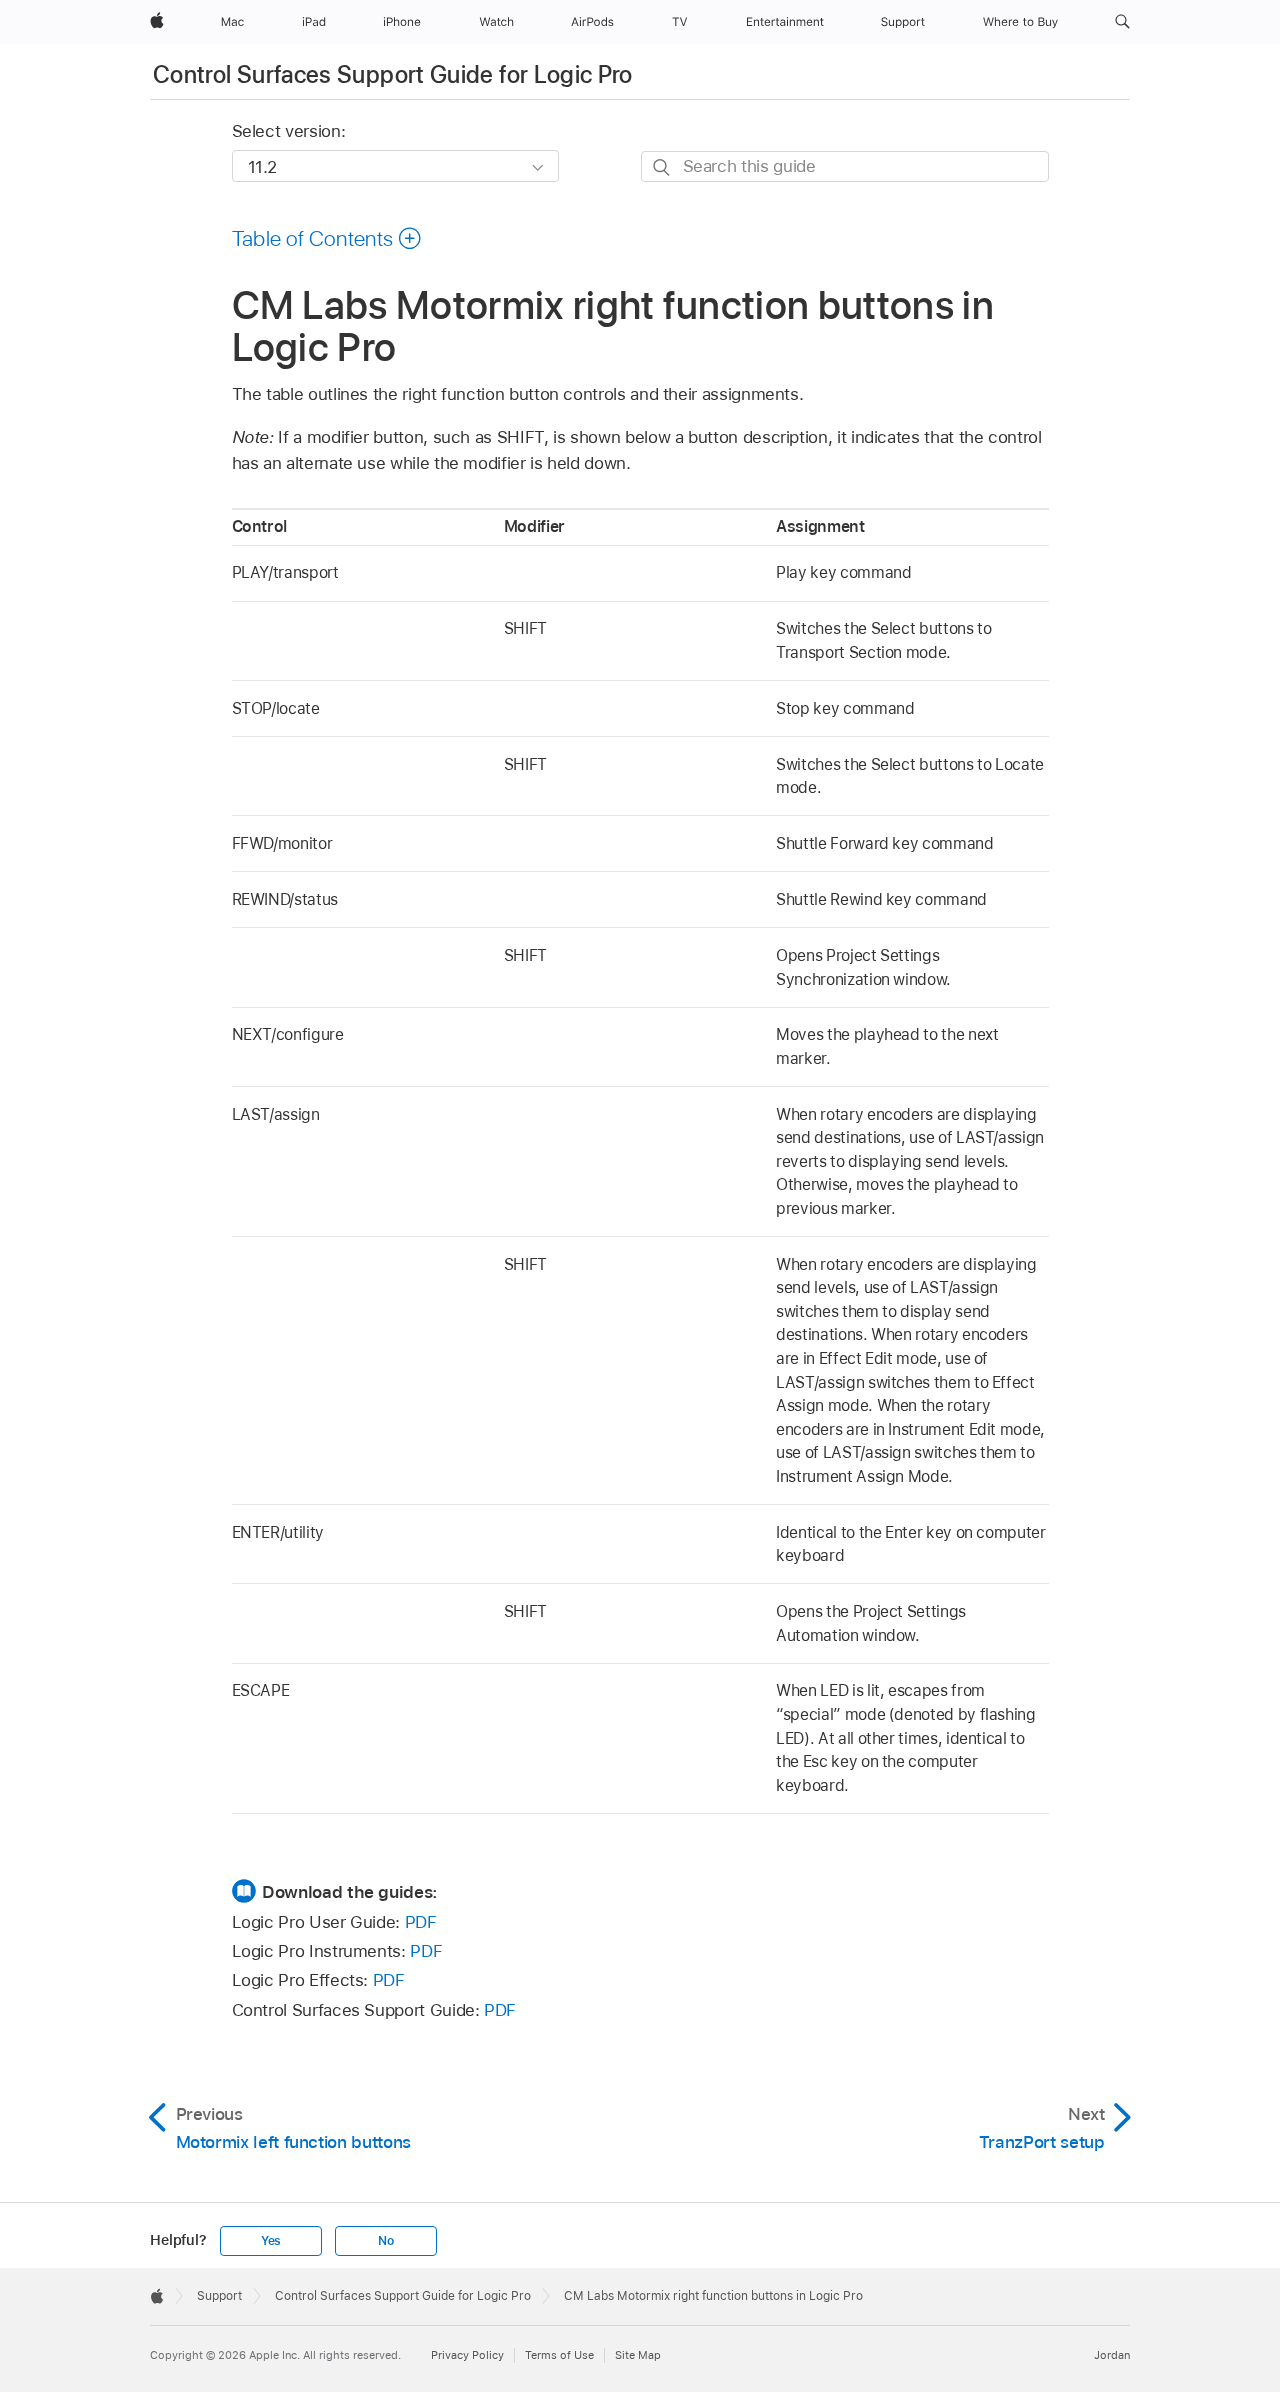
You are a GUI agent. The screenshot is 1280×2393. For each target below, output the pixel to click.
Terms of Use (559, 2355)
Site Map (638, 2355)
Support (219, 2296)
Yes (271, 2241)
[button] (1122, 22)
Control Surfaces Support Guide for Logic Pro (393, 74)
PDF (421, 1922)
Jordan (1112, 2355)
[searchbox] (845, 166)
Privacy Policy (467, 2355)
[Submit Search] (662, 167)
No (386, 2241)
